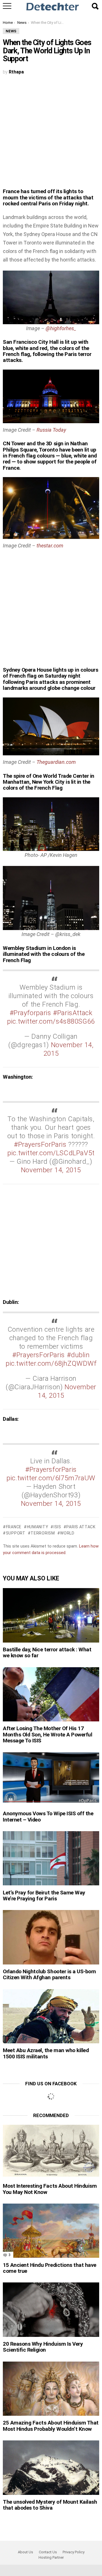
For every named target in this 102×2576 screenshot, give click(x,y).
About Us (25, 2552)
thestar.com (50, 546)
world (67, 1533)
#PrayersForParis (40, 1144)
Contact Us (48, 2552)
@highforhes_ (61, 328)
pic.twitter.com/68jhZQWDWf (51, 1363)
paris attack (81, 1527)
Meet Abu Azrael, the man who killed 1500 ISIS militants (46, 2053)
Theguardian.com (56, 762)
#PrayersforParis (51, 1470)
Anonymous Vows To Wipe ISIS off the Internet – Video (48, 1816)
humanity (38, 1527)
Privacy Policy (74, 2552)
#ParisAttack (73, 1013)
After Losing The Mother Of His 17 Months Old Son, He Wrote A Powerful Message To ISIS (47, 1734)
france (14, 1527)
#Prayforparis (30, 1013)
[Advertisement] (51, 135)
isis (57, 1527)
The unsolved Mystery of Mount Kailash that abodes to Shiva (50, 2505)
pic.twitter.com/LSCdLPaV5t (51, 1153)
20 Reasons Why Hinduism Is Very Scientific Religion (43, 2347)
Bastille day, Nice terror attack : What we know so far (47, 1652)
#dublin (78, 1355)
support (16, 1533)
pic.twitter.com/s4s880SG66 (51, 1021)
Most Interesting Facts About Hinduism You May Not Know (50, 2189)
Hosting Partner (51, 2557)
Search (95, 6)
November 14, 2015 (51, 1170)
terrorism (43, 1533)
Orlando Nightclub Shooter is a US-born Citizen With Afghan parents (49, 1974)
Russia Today (51, 430)
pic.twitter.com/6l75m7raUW (51, 1478)
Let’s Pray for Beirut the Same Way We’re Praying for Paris (44, 1896)
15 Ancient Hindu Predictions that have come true (50, 2268)
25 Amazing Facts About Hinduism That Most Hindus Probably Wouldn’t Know (51, 2426)
